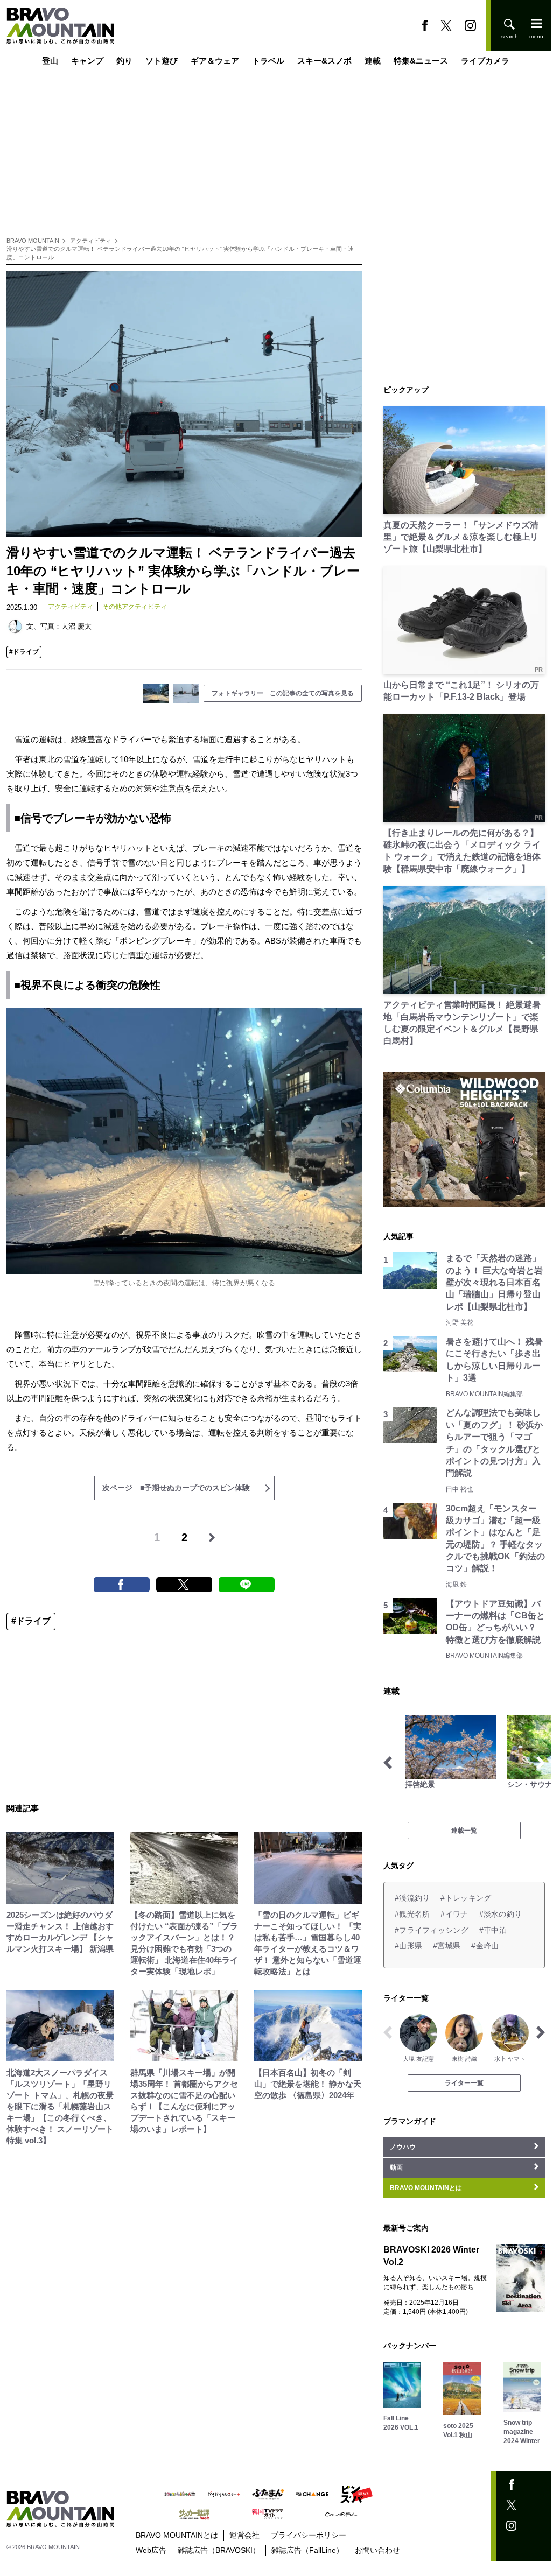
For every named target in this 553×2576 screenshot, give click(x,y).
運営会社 (244, 2535)
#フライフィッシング (432, 1930)
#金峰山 (485, 1946)
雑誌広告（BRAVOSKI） (219, 2550)
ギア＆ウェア (215, 61)
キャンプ (87, 61)
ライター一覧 (464, 2083)
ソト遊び (162, 61)
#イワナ (454, 1914)
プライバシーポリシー (309, 2535)
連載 (373, 61)
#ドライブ (24, 652)
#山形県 (408, 1946)
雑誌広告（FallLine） (307, 2550)
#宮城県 (447, 1946)
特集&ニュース (421, 61)
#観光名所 (412, 1914)
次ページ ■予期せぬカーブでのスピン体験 (176, 1488)
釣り (124, 61)
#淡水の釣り (501, 1914)
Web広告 (151, 2550)
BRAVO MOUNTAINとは (177, 2535)
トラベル (268, 61)
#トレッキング (466, 1898)
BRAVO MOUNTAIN (33, 241)
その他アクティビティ (135, 607)
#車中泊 (493, 1930)
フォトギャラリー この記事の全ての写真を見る (283, 693)
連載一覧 (464, 1831)
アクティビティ (91, 241)
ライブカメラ (485, 61)
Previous (388, 1763)
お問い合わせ (377, 2550)
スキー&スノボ (324, 61)
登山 (50, 61)
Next (541, 1763)
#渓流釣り (412, 1898)
